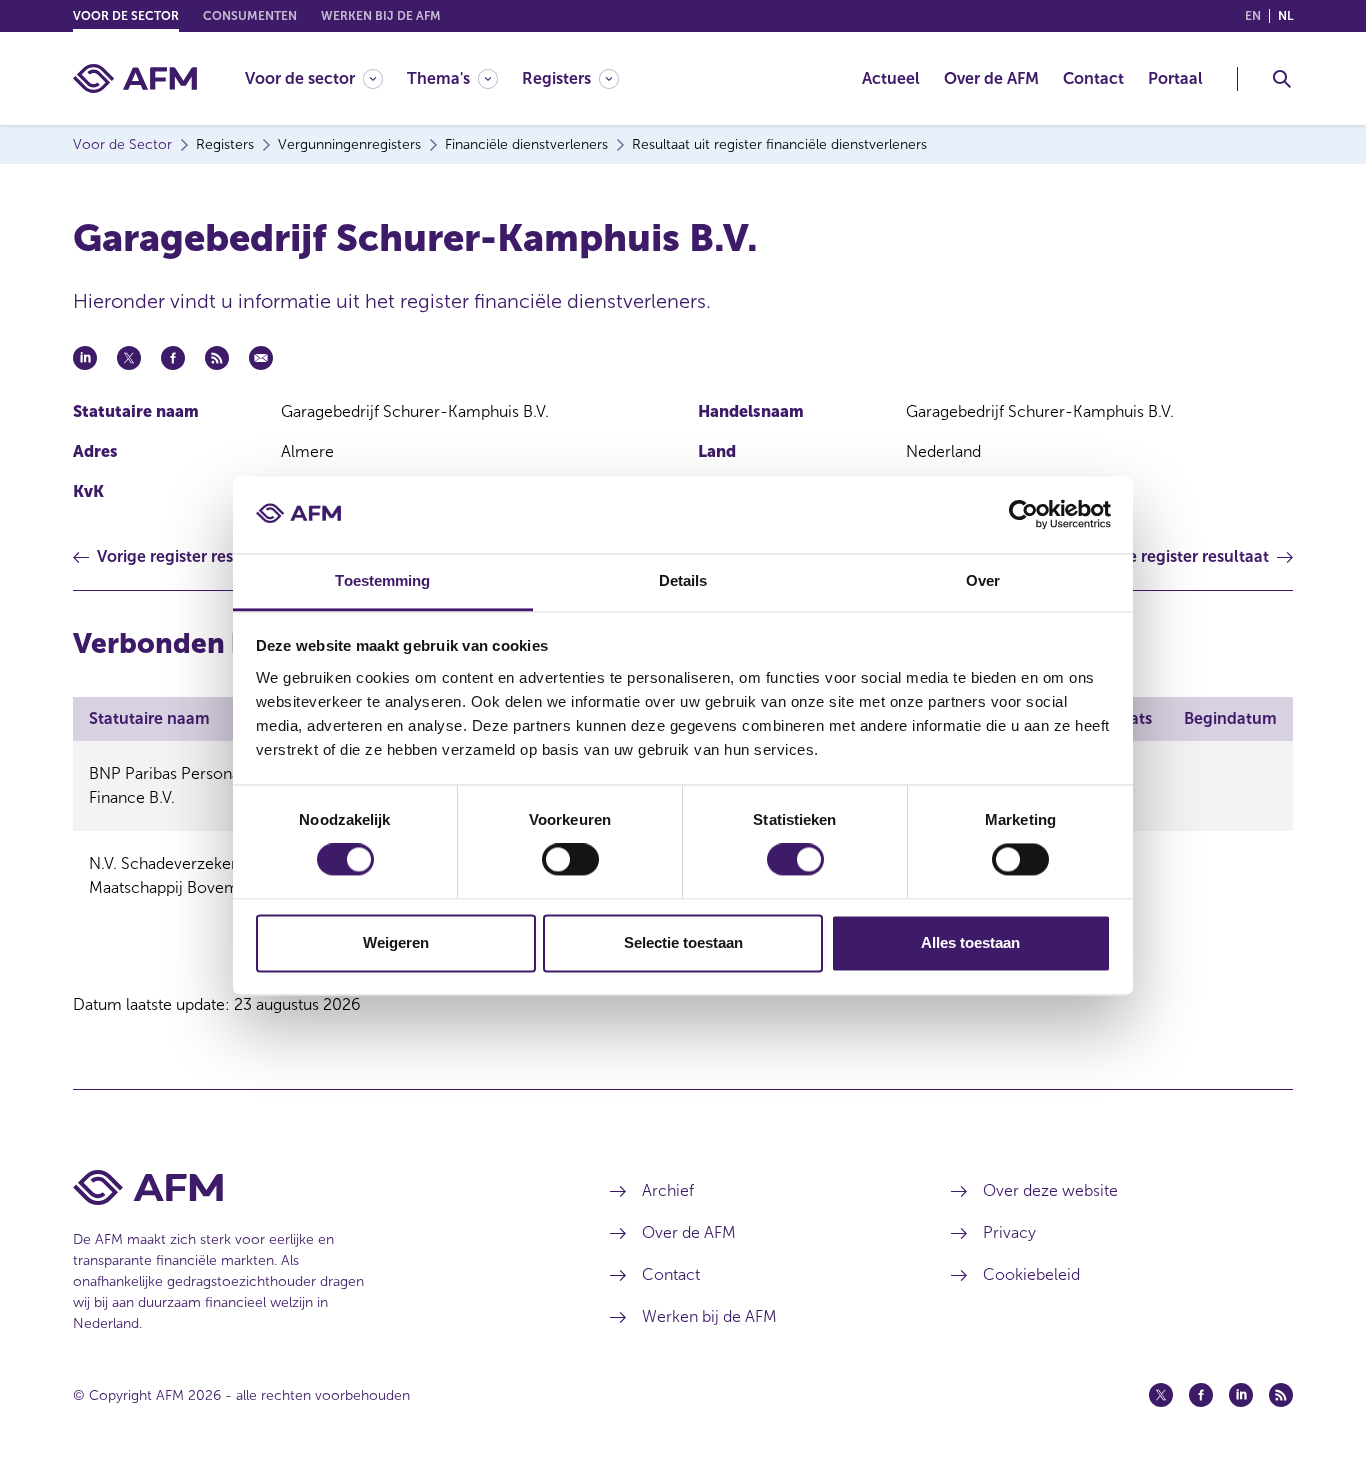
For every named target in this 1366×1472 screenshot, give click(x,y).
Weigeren (396, 942)
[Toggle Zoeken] (1282, 79)
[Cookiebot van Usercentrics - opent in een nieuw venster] (1023, 515)
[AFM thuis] (135, 78)
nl (1285, 16)
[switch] (570, 860)
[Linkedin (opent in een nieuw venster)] (1241, 1395)
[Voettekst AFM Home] (311, 1187)
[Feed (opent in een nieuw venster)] (1281, 1395)
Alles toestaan (970, 942)
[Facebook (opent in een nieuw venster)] (1201, 1395)
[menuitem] (326, 78)
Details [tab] (683, 580)
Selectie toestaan (683, 942)
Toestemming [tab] (382, 580)
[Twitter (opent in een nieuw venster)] (1161, 1395)
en (1253, 16)
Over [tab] (983, 580)
